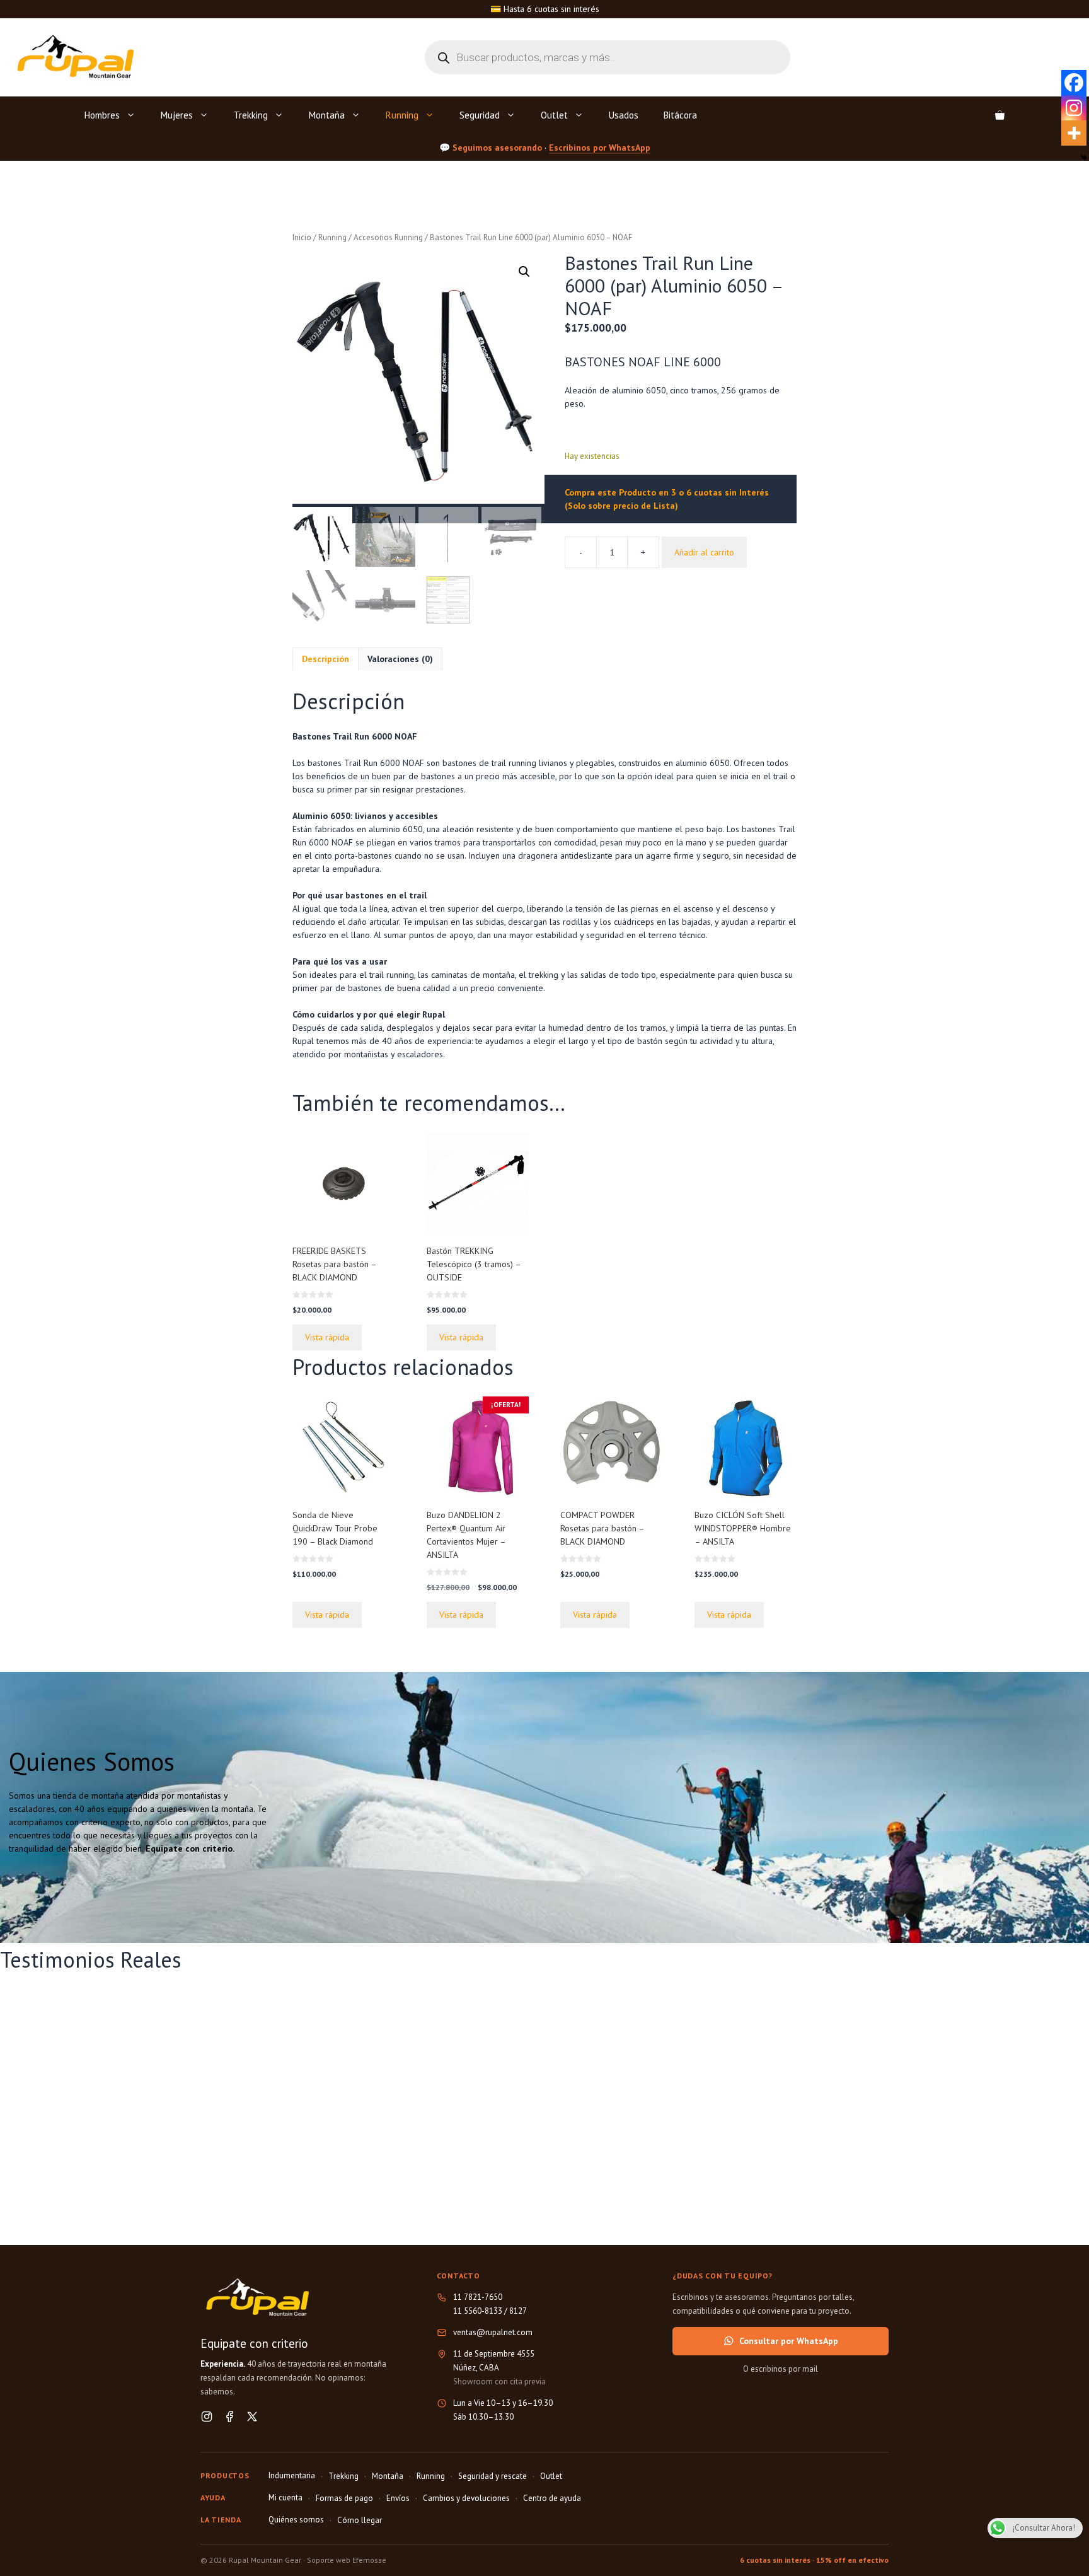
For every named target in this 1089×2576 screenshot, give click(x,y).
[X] (252, 2416)
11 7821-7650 (478, 2297)
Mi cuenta (285, 2498)
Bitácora (680, 115)
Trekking (251, 115)
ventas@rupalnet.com (493, 2332)
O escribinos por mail (781, 2369)
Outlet (554, 115)
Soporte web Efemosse (347, 2560)
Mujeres (177, 115)
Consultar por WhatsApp (789, 2341)
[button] (524, 272)
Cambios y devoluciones (466, 2498)
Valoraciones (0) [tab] (400, 659)
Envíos (398, 2498)
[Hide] (1084, 158)
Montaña (327, 115)
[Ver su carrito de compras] (1000, 115)
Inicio (302, 237)
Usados (624, 115)
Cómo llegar (360, 2520)
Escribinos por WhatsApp (600, 147)
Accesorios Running (388, 237)
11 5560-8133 (478, 2311)
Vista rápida (327, 1337)
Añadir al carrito (704, 552)
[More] (1074, 133)
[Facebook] (1074, 83)
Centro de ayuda (552, 2498)
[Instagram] (1074, 108)
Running (402, 115)
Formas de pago (344, 2498)
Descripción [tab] (326, 659)
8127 (518, 2311)
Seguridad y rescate (493, 2476)
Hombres (102, 115)
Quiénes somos (296, 2520)
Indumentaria (292, 2475)
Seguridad (480, 115)
